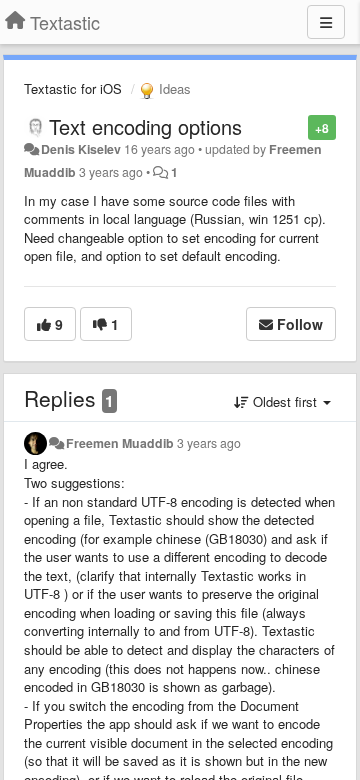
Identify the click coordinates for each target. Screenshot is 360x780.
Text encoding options (145, 126)
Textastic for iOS (73, 88)
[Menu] (326, 22)
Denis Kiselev (81, 149)
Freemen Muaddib (120, 443)
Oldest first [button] (285, 401)
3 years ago (209, 443)
